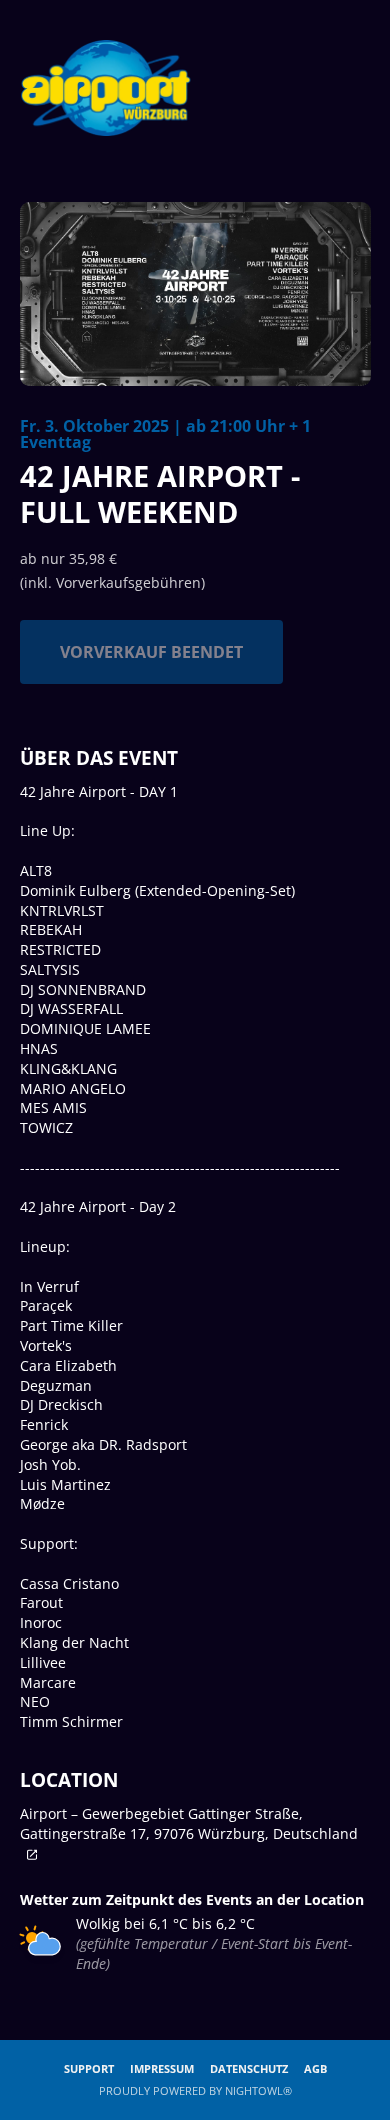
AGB (315, 2068)
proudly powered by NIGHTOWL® (195, 2090)
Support (89, 2068)
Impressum (162, 2068)
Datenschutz (249, 2068)
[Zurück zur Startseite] (106, 88)
